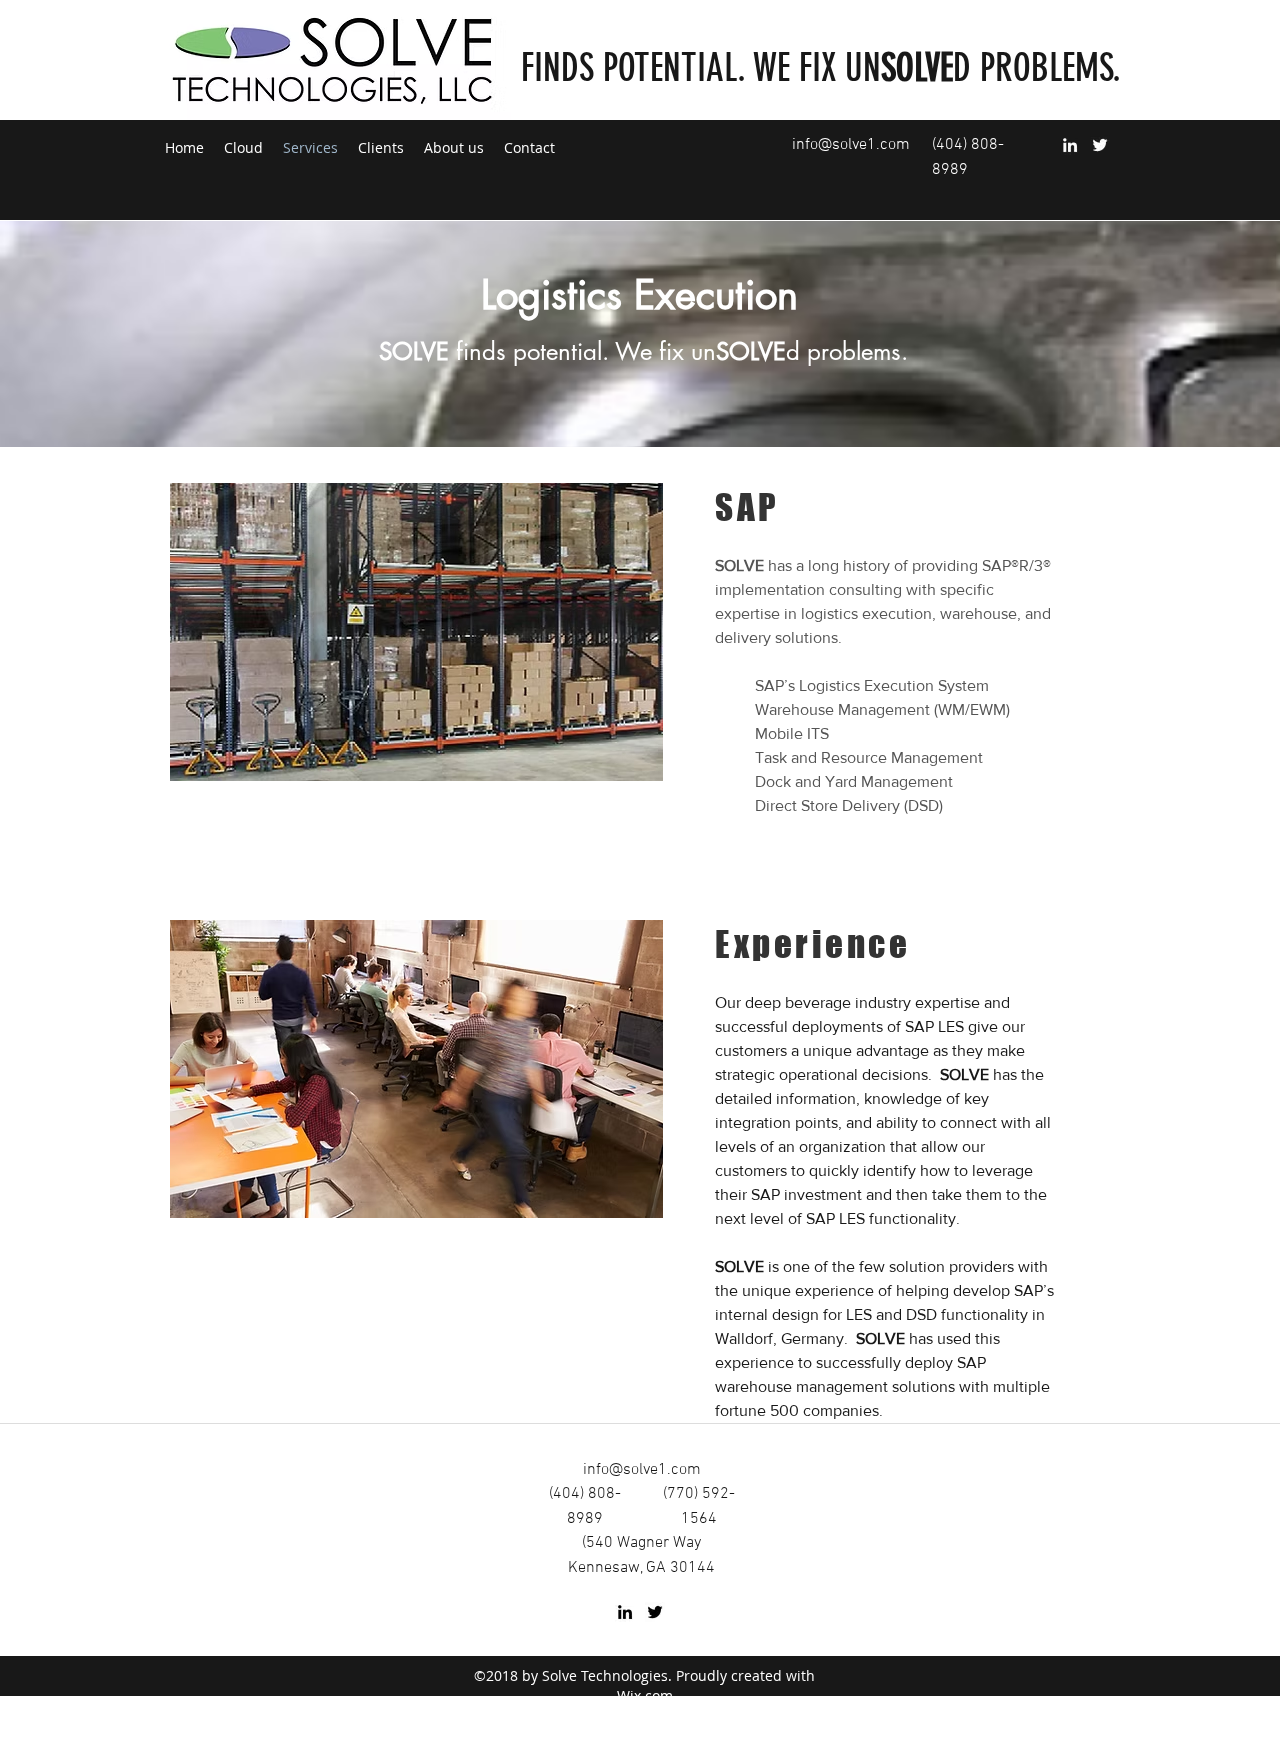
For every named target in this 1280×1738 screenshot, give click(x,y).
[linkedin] (1070, 145)
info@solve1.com (851, 145)
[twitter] (1100, 145)
